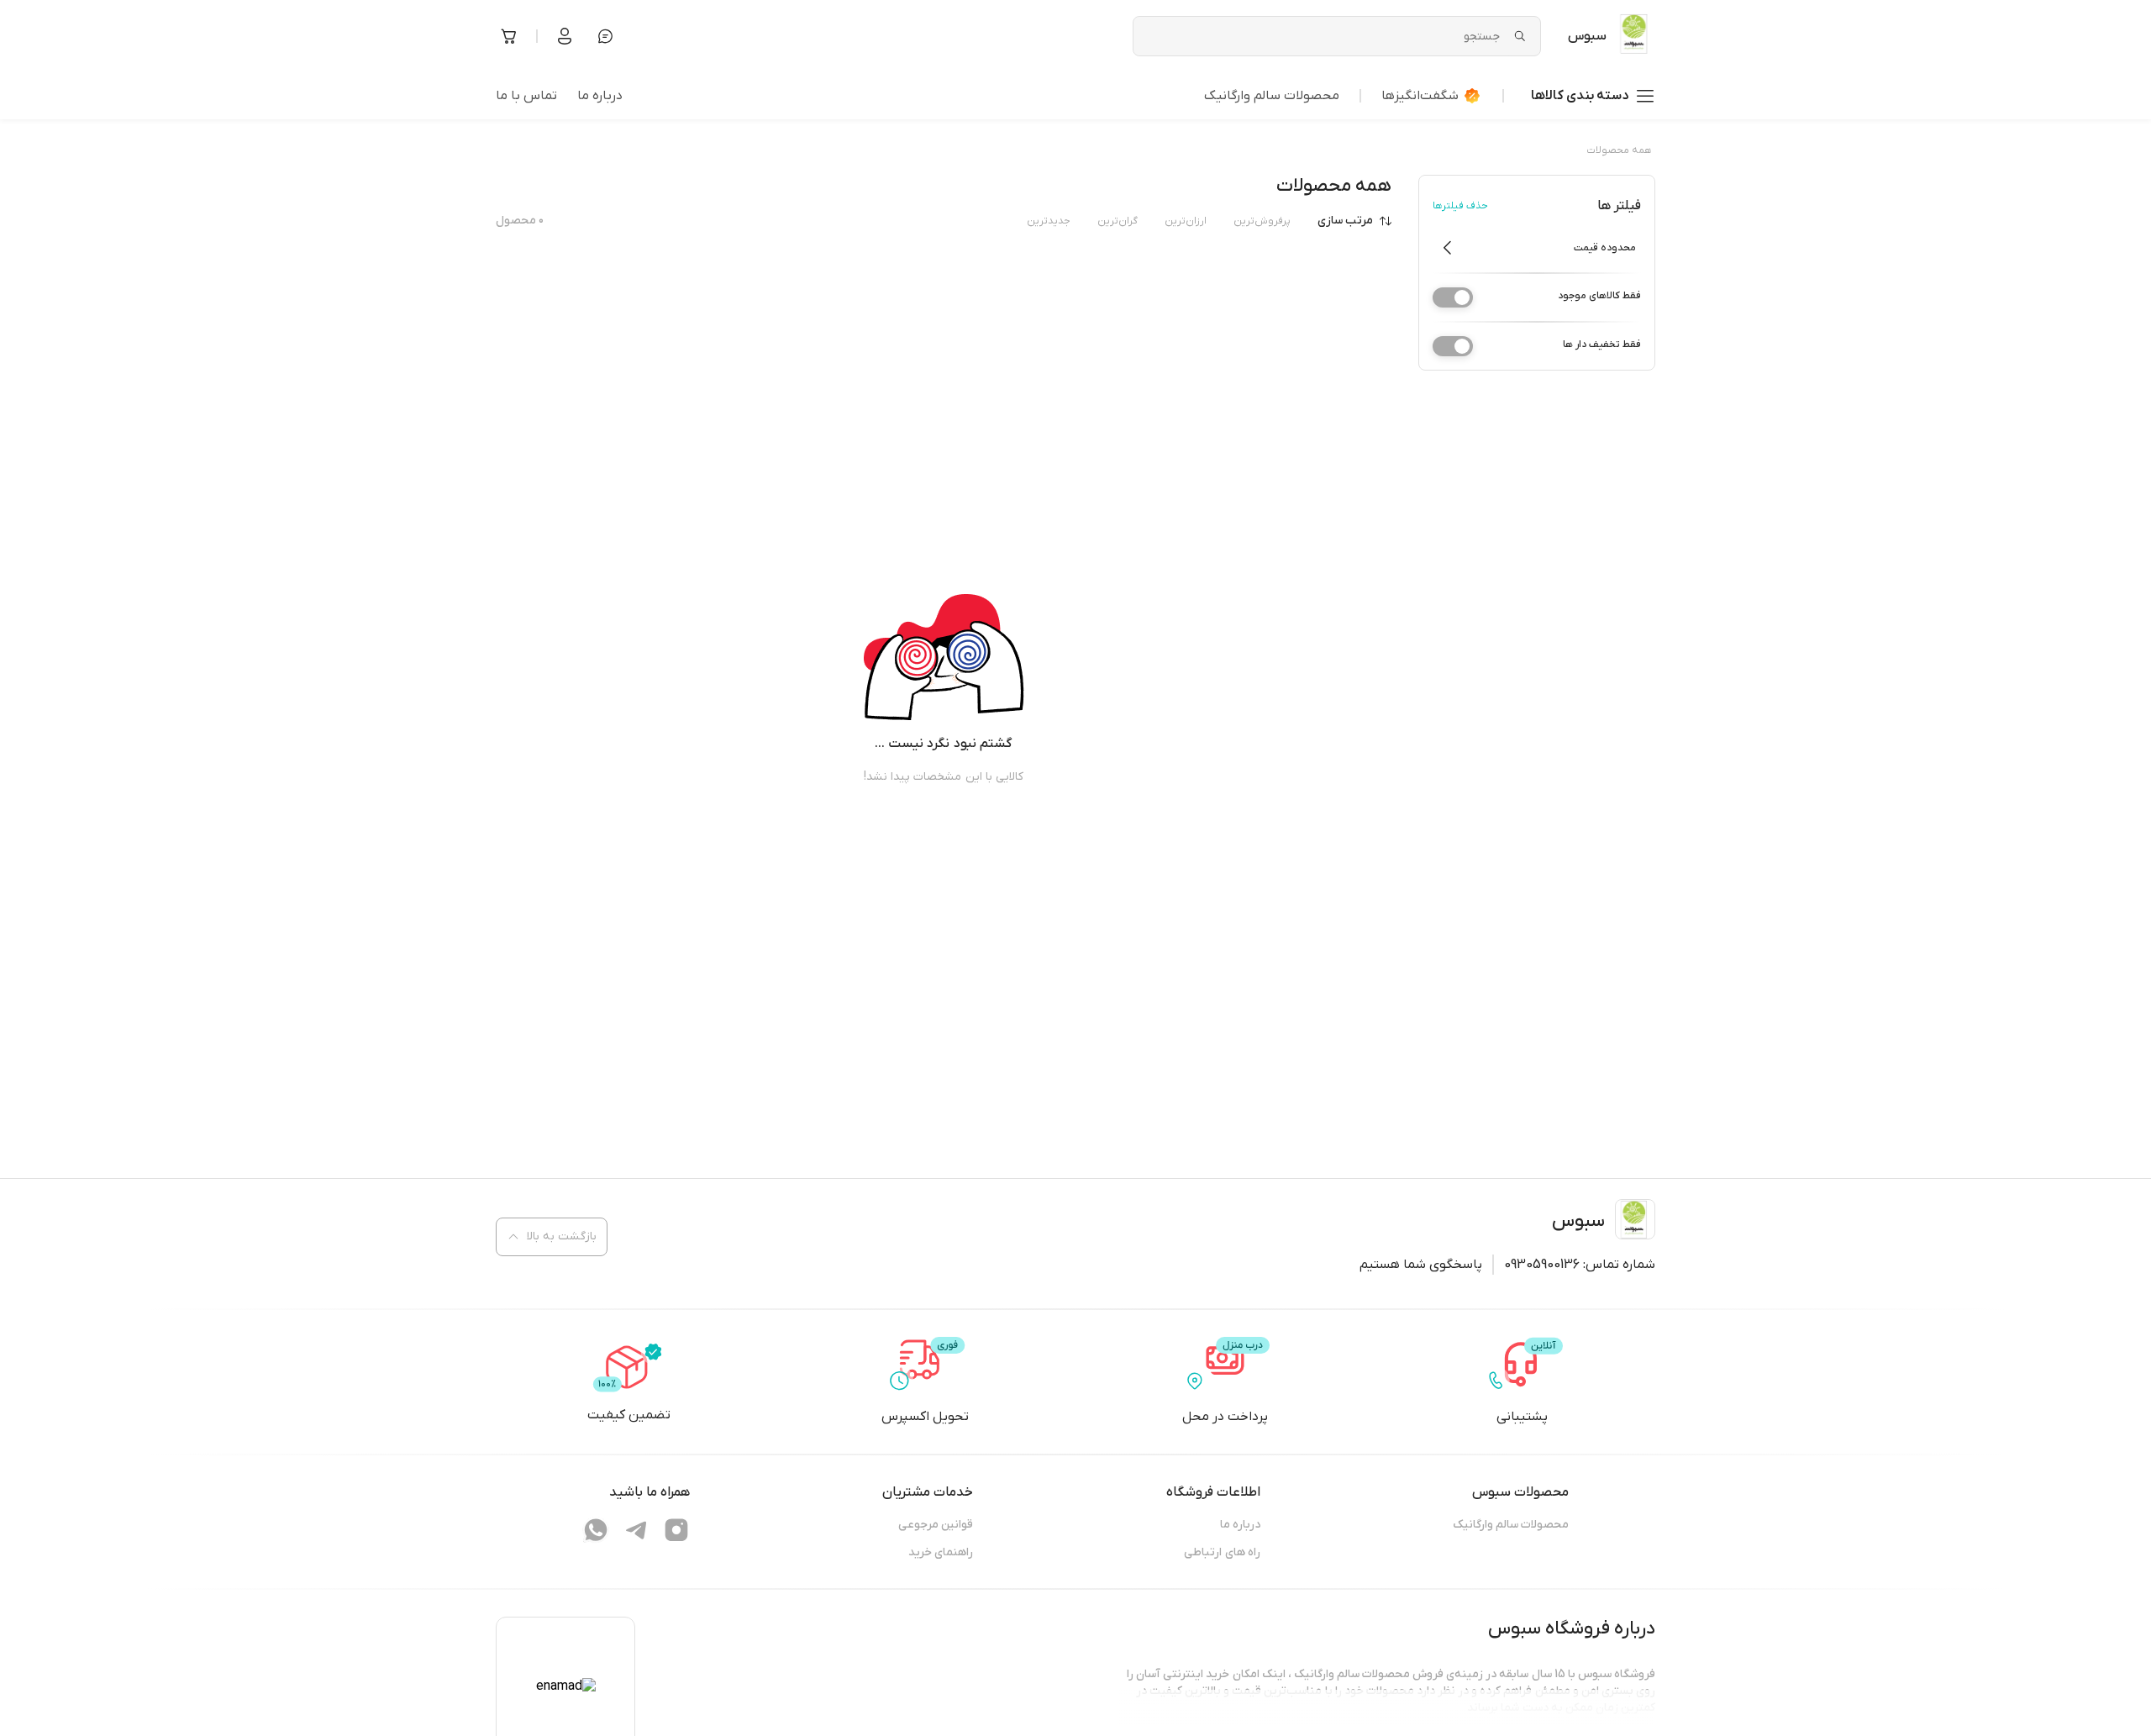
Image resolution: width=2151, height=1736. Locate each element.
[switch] (1453, 297)
